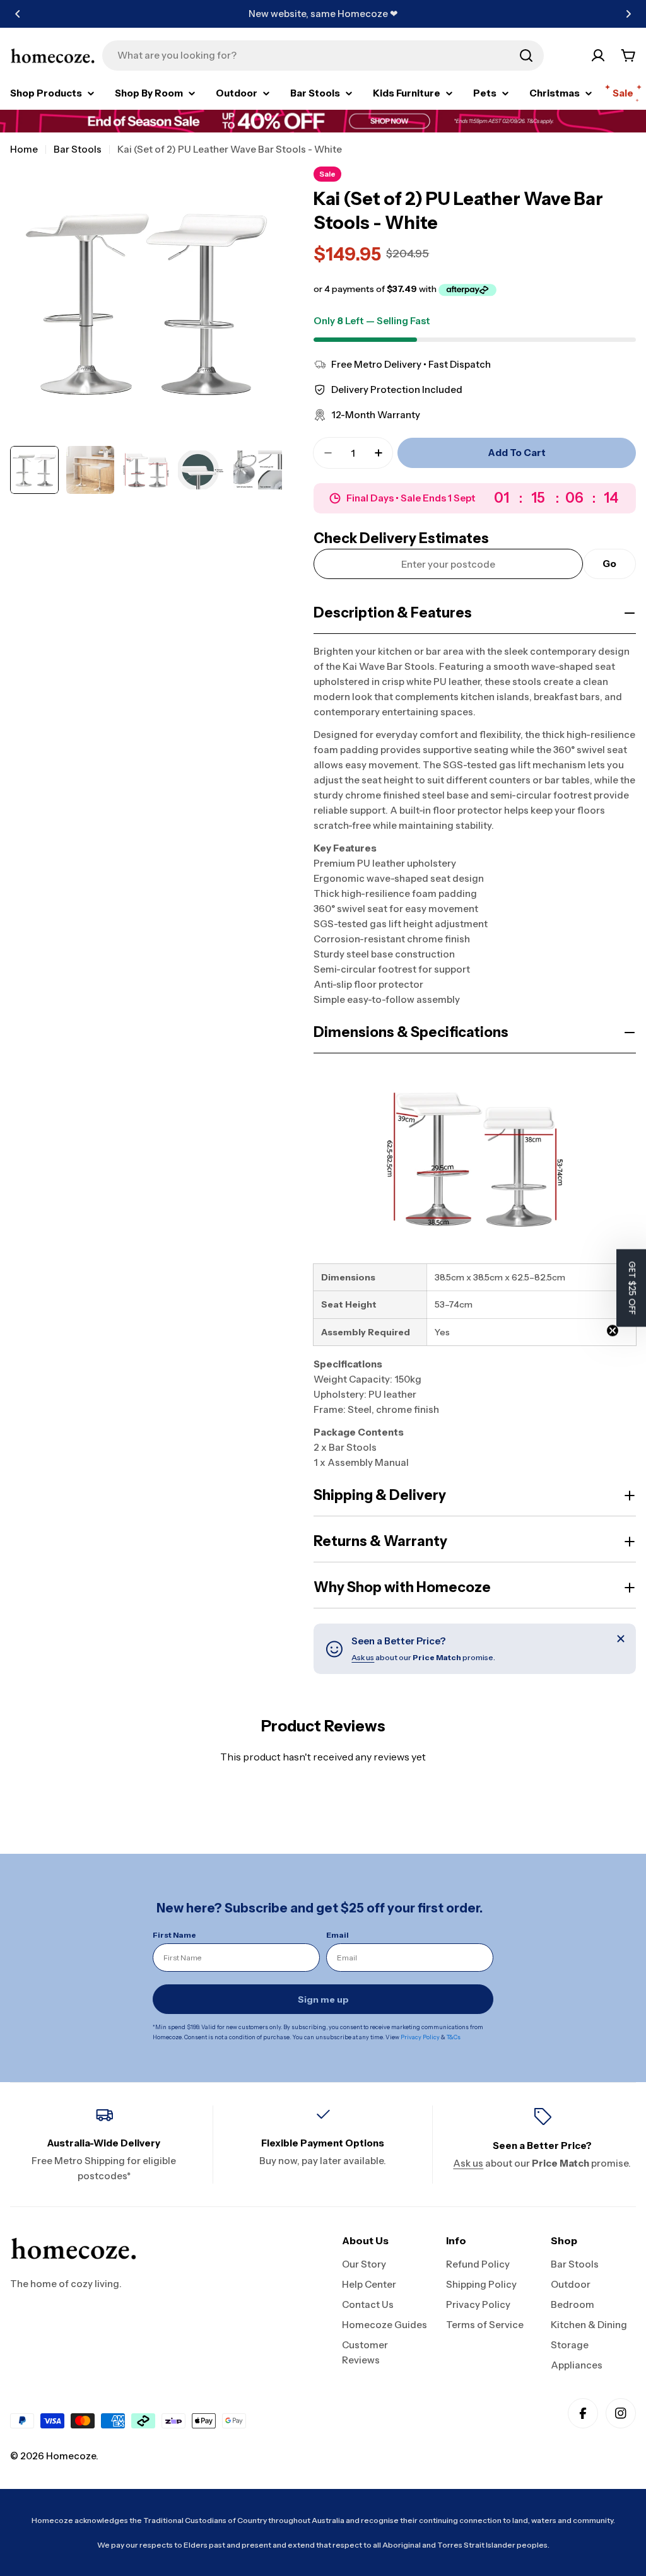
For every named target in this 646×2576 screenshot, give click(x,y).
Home (24, 149)
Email (338, 1935)
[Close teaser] (613, 1331)
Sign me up (323, 1999)
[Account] (598, 56)
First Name (174, 1935)
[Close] (621, 1639)
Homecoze (71, 2456)
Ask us (363, 1657)
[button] (18, 14)
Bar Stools (78, 149)
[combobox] (323, 56)
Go (609, 564)
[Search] (526, 56)
